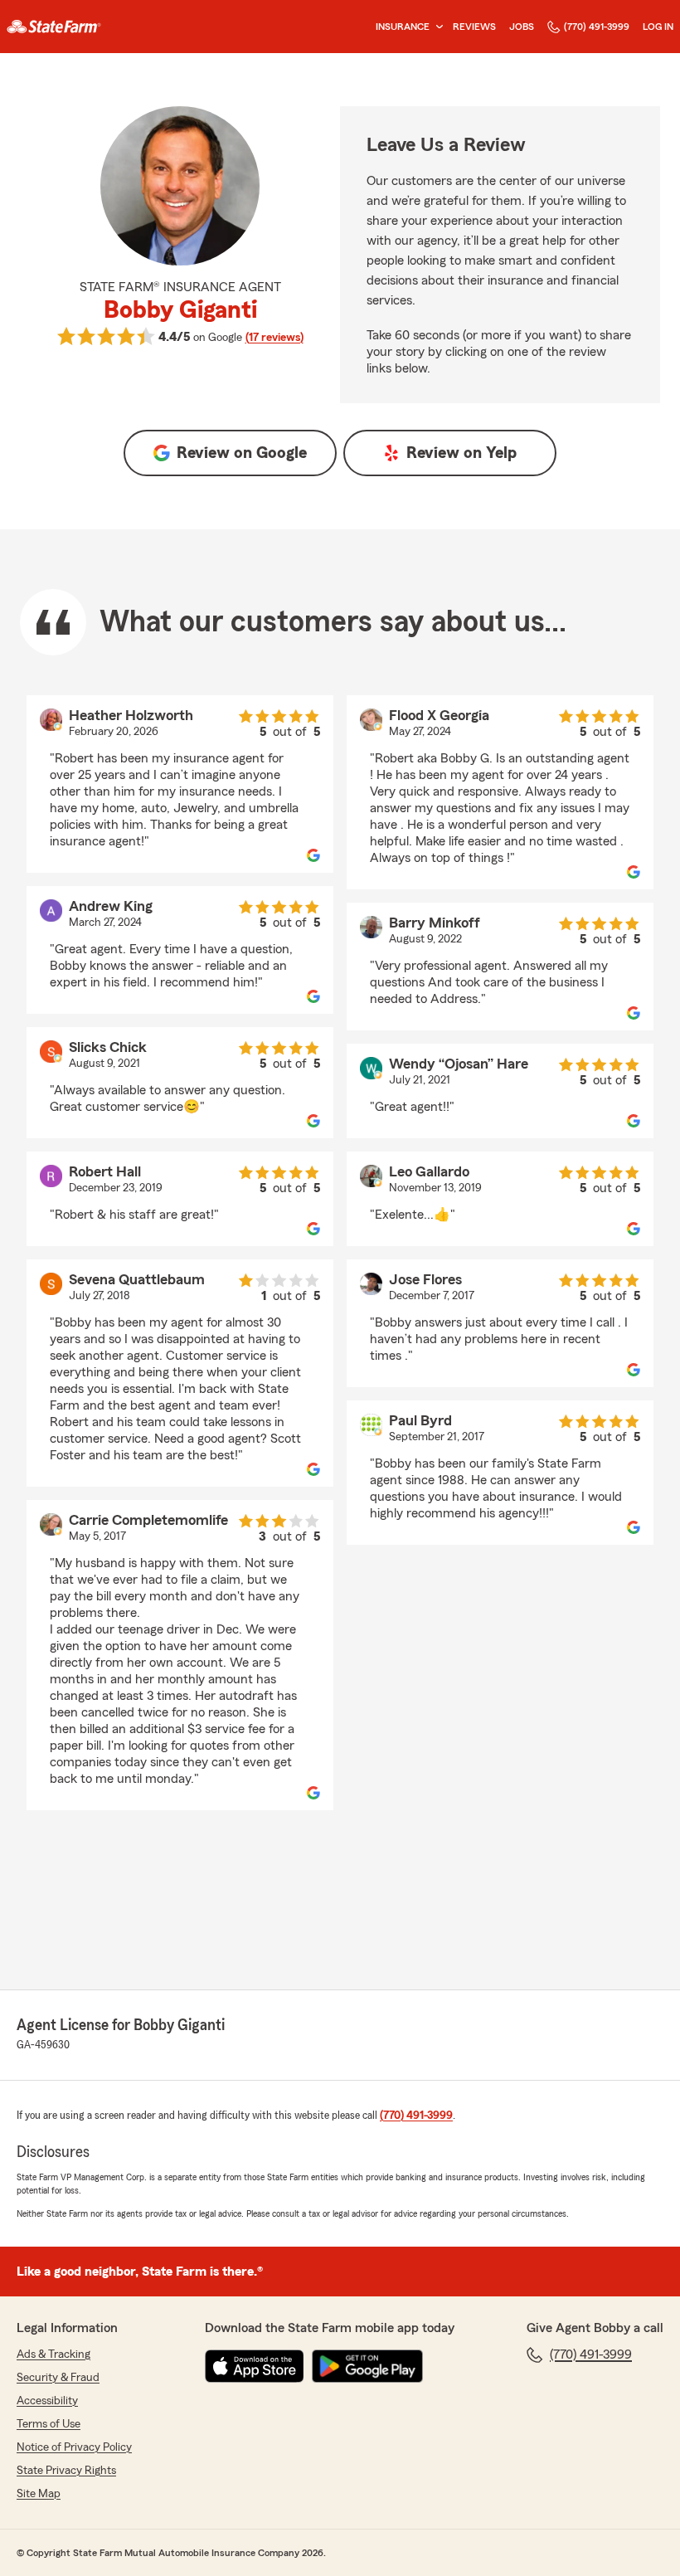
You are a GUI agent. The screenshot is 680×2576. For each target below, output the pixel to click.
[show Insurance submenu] (436, 27)
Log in (658, 27)
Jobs (522, 27)
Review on (242, 453)
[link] (54, 27)
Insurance (403, 27)
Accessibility (47, 2401)
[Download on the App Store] (255, 2366)
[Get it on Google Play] (367, 2366)
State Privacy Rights (66, 2471)
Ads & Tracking (53, 2354)
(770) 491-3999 (597, 27)
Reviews (474, 27)
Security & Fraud (58, 2378)
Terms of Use (49, 2424)
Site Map (39, 2494)
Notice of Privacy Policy (74, 2447)
